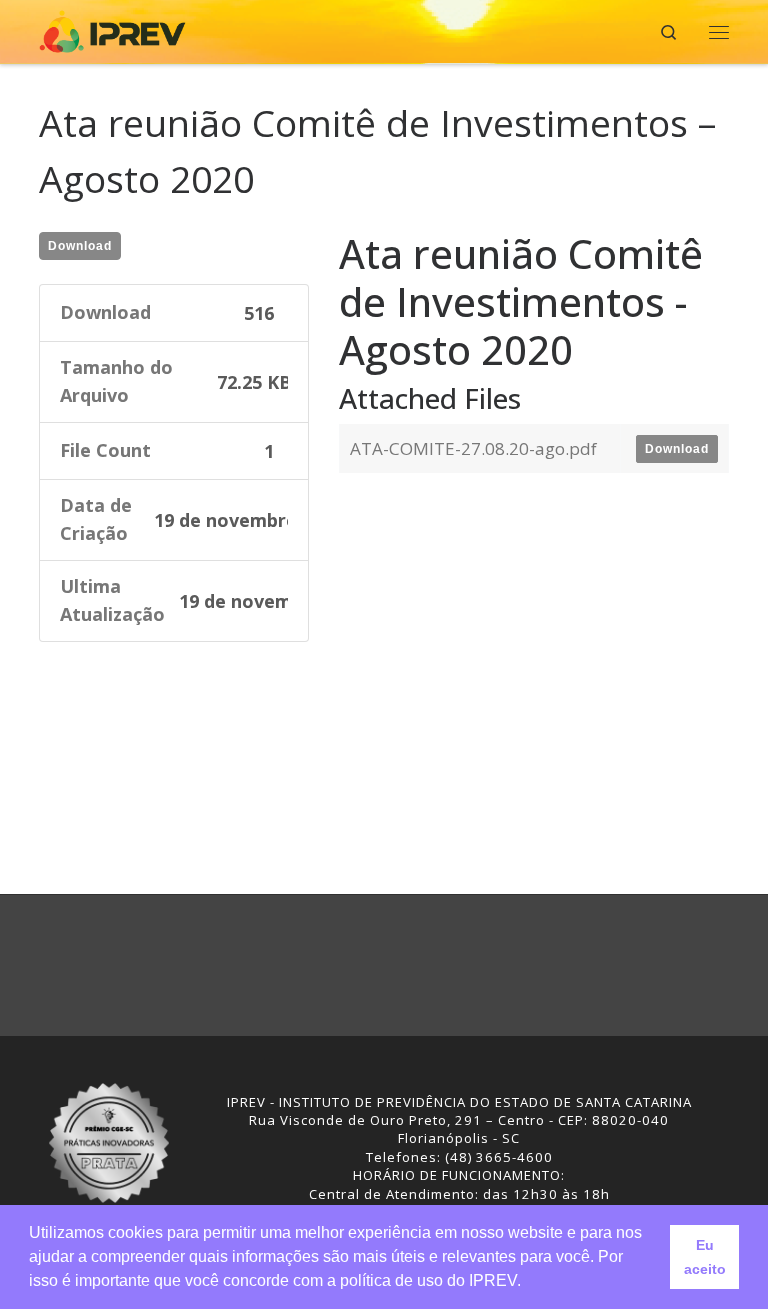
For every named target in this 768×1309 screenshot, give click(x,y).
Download (80, 246)
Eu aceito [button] (705, 1257)
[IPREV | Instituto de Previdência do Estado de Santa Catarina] (112, 29)
